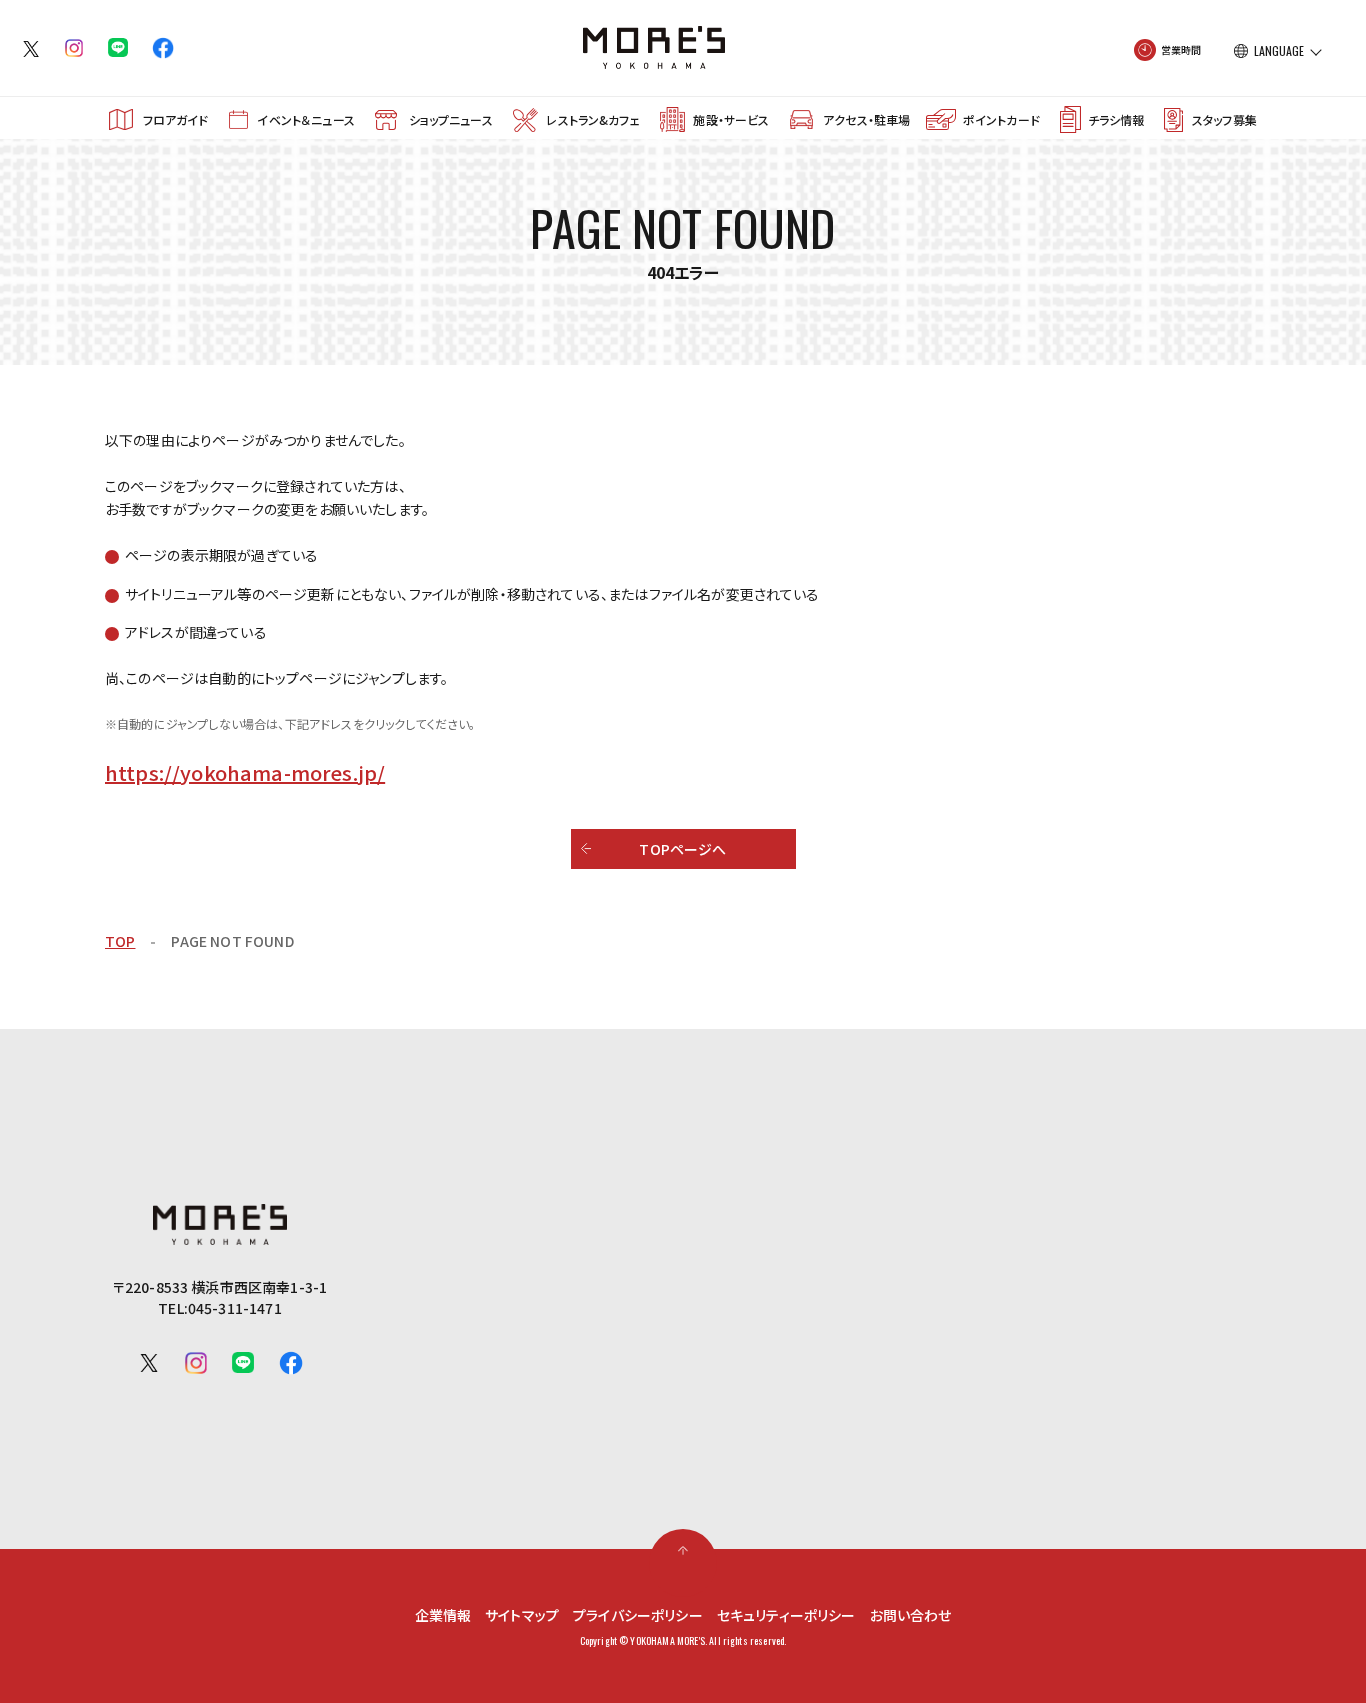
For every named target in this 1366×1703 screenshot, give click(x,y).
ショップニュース (451, 119)
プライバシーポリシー (638, 1615)
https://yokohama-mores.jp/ (245, 772)
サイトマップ (522, 1615)
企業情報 (443, 1615)
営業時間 (1181, 49)
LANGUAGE (1279, 51)
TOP (120, 941)
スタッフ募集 (1224, 119)
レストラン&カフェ (592, 119)
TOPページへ (682, 849)
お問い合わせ (911, 1615)
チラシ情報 (1116, 119)
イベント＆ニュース (305, 119)
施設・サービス (731, 119)
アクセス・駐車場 (866, 119)
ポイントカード (1001, 119)
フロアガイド (176, 119)
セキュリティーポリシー (786, 1615)
